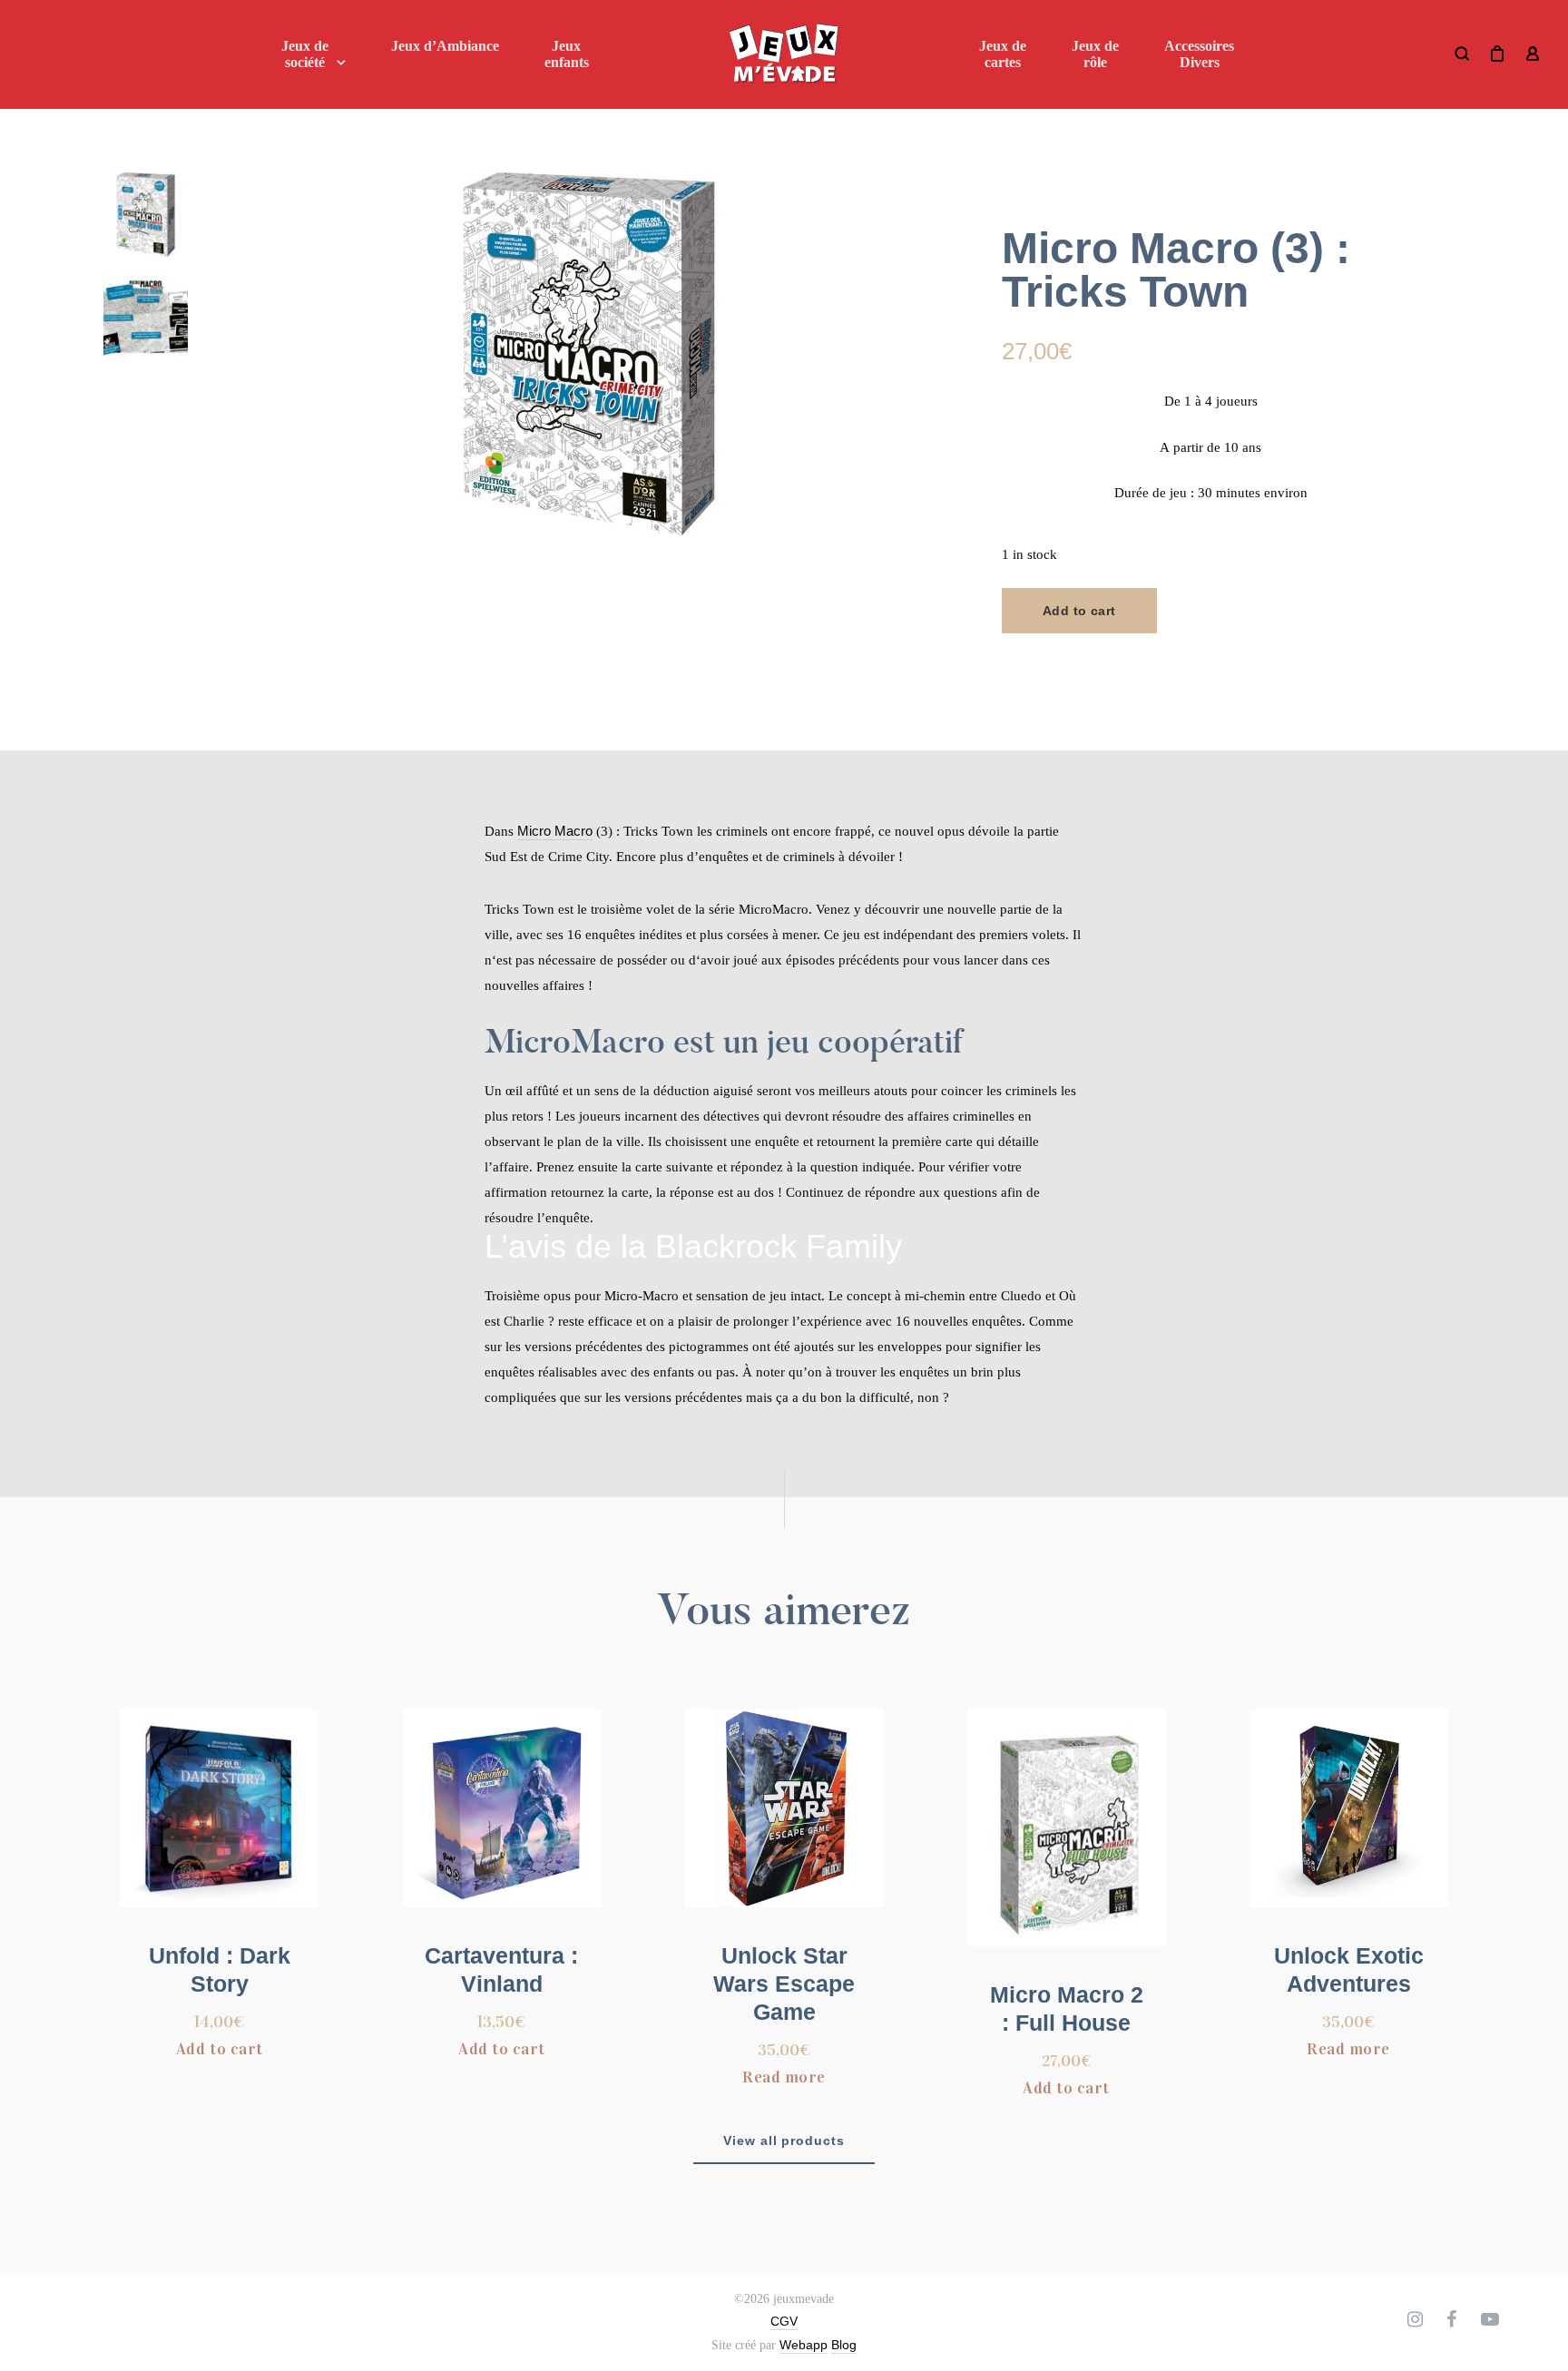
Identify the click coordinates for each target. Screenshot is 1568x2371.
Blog (844, 2345)
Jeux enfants (567, 54)
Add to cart (1079, 611)
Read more (784, 2077)
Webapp (804, 2345)
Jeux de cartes (1003, 54)
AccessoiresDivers (1199, 54)
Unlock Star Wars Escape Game (784, 1984)
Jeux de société (305, 54)
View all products (784, 2141)
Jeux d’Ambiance (445, 46)
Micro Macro (555, 831)
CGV (784, 2321)
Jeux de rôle (1095, 54)
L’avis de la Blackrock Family (693, 1246)
